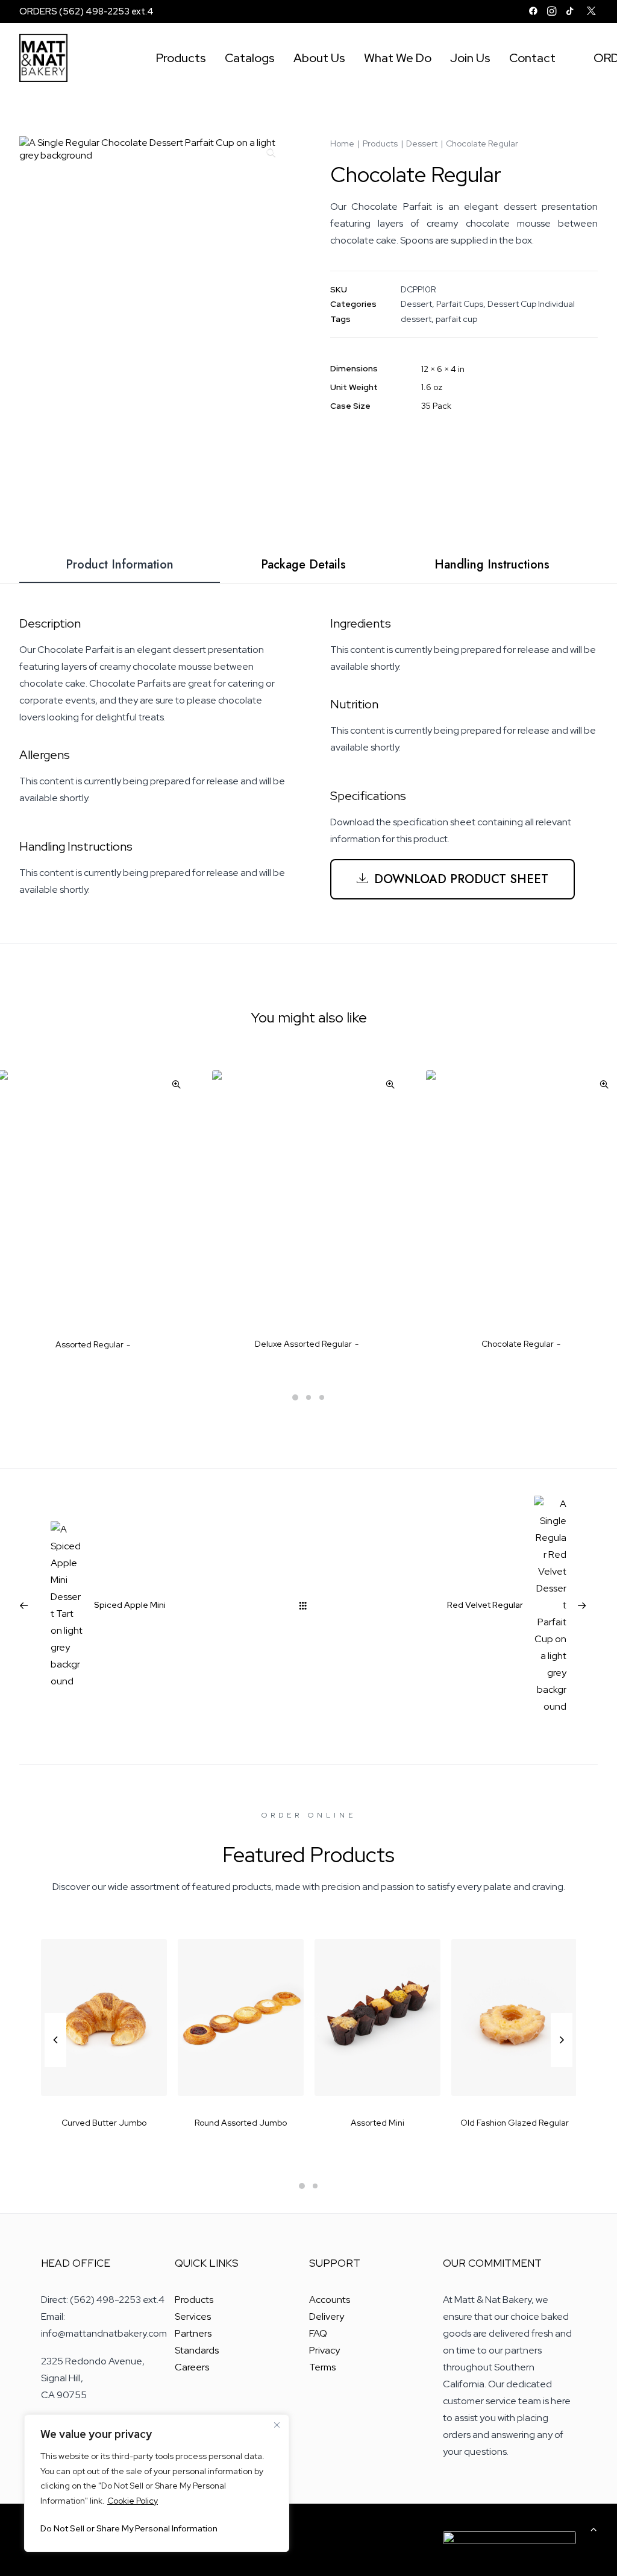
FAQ (318, 2333)
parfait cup (456, 319)
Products (181, 58)
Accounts (330, 2300)
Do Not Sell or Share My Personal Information (129, 2528)
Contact (532, 58)
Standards (197, 2350)
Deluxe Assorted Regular (303, 1344)
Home (342, 143)
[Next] (562, 2067)
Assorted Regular (89, 1344)
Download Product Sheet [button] (461, 879)
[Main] (308, 1605)
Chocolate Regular (518, 1344)
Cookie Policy (133, 2501)
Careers (192, 2367)
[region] (157, 2483)
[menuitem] (533, 11)
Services (193, 2316)
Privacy (324, 2350)
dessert (416, 319)
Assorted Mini (241, 2123)
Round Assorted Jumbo (104, 2123)
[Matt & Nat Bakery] (43, 58)
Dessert (422, 143)
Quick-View (176, 1084)
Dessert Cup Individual (531, 304)
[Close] (277, 2425)
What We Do (398, 58)
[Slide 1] (295, 1397)
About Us (319, 58)
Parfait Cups (460, 304)
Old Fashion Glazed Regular (378, 2123)
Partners (193, 2333)
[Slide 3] (322, 1397)
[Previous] (55, 2067)
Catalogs (250, 58)
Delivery (327, 2316)
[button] (533, 11)
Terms (322, 2367)
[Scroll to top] (594, 2528)
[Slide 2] (308, 1397)
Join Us (470, 58)
